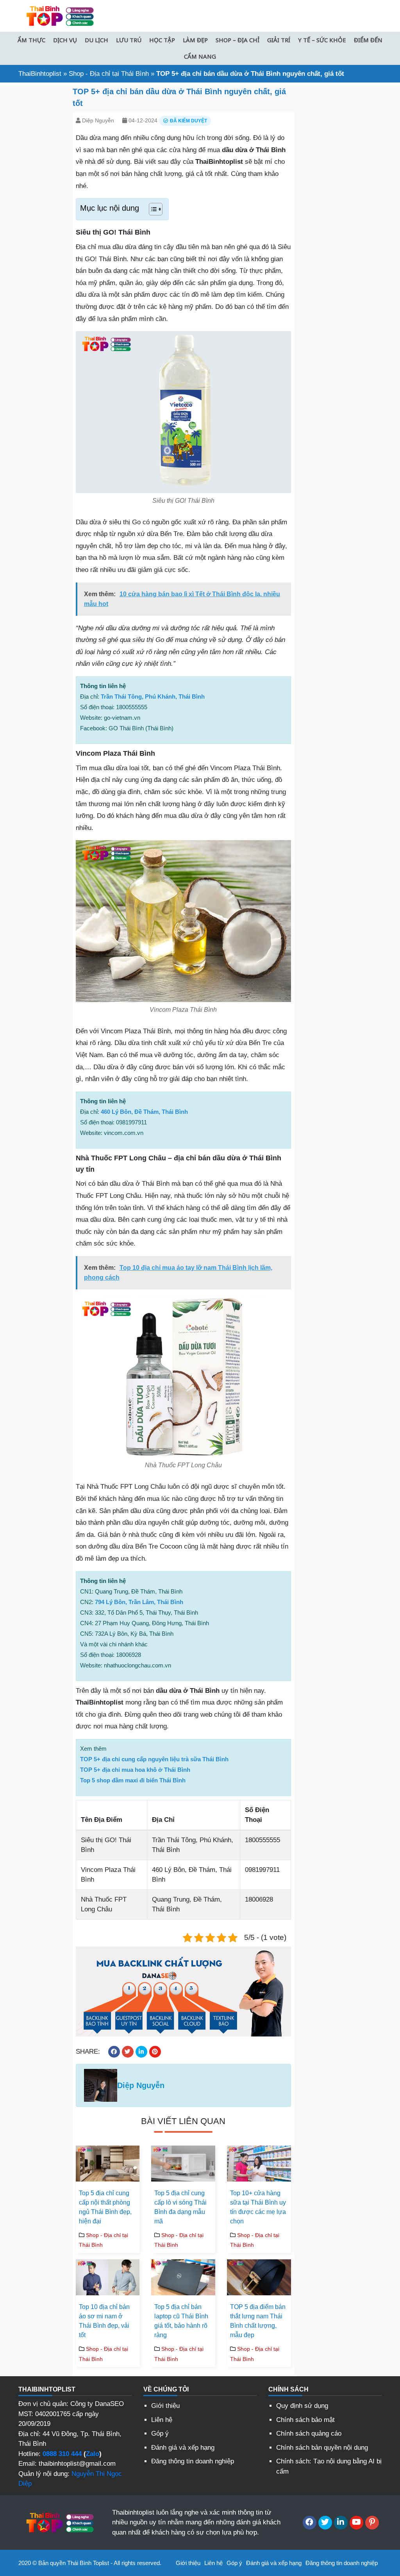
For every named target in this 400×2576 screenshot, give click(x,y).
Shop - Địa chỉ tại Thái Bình (109, 74)
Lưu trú (129, 40)
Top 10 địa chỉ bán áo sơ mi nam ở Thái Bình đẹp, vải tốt (104, 2321)
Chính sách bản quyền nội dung (322, 2448)
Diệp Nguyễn (98, 120)
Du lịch (96, 40)
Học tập (162, 40)
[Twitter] (325, 2523)
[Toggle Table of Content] (152, 209)
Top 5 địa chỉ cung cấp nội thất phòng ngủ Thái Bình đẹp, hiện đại (105, 2207)
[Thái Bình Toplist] (59, 15)
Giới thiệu (165, 2406)
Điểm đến (368, 40)
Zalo (93, 2454)
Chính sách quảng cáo (309, 2433)
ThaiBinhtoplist (40, 74)
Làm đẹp (195, 40)
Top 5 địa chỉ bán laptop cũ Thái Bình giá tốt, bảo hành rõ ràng (181, 2321)
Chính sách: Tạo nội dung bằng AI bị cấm (329, 2466)
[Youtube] (356, 2523)
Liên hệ (162, 2420)
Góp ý (160, 2433)
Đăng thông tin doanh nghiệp (193, 2461)
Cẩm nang (200, 56)
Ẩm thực (31, 40)
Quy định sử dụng (302, 2406)
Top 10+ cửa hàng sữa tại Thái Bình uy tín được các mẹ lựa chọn (258, 2207)
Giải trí (279, 40)
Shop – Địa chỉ (237, 40)
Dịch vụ (65, 40)
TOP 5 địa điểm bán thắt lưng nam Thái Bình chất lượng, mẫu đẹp (258, 2321)
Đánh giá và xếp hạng (183, 2448)
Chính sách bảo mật (305, 2420)
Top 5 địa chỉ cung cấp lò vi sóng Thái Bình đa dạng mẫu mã (180, 2207)
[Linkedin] (341, 2523)
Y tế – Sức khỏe (322, 40)
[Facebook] (310, 2523)
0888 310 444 (62, 2454)
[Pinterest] (372, 2523)
